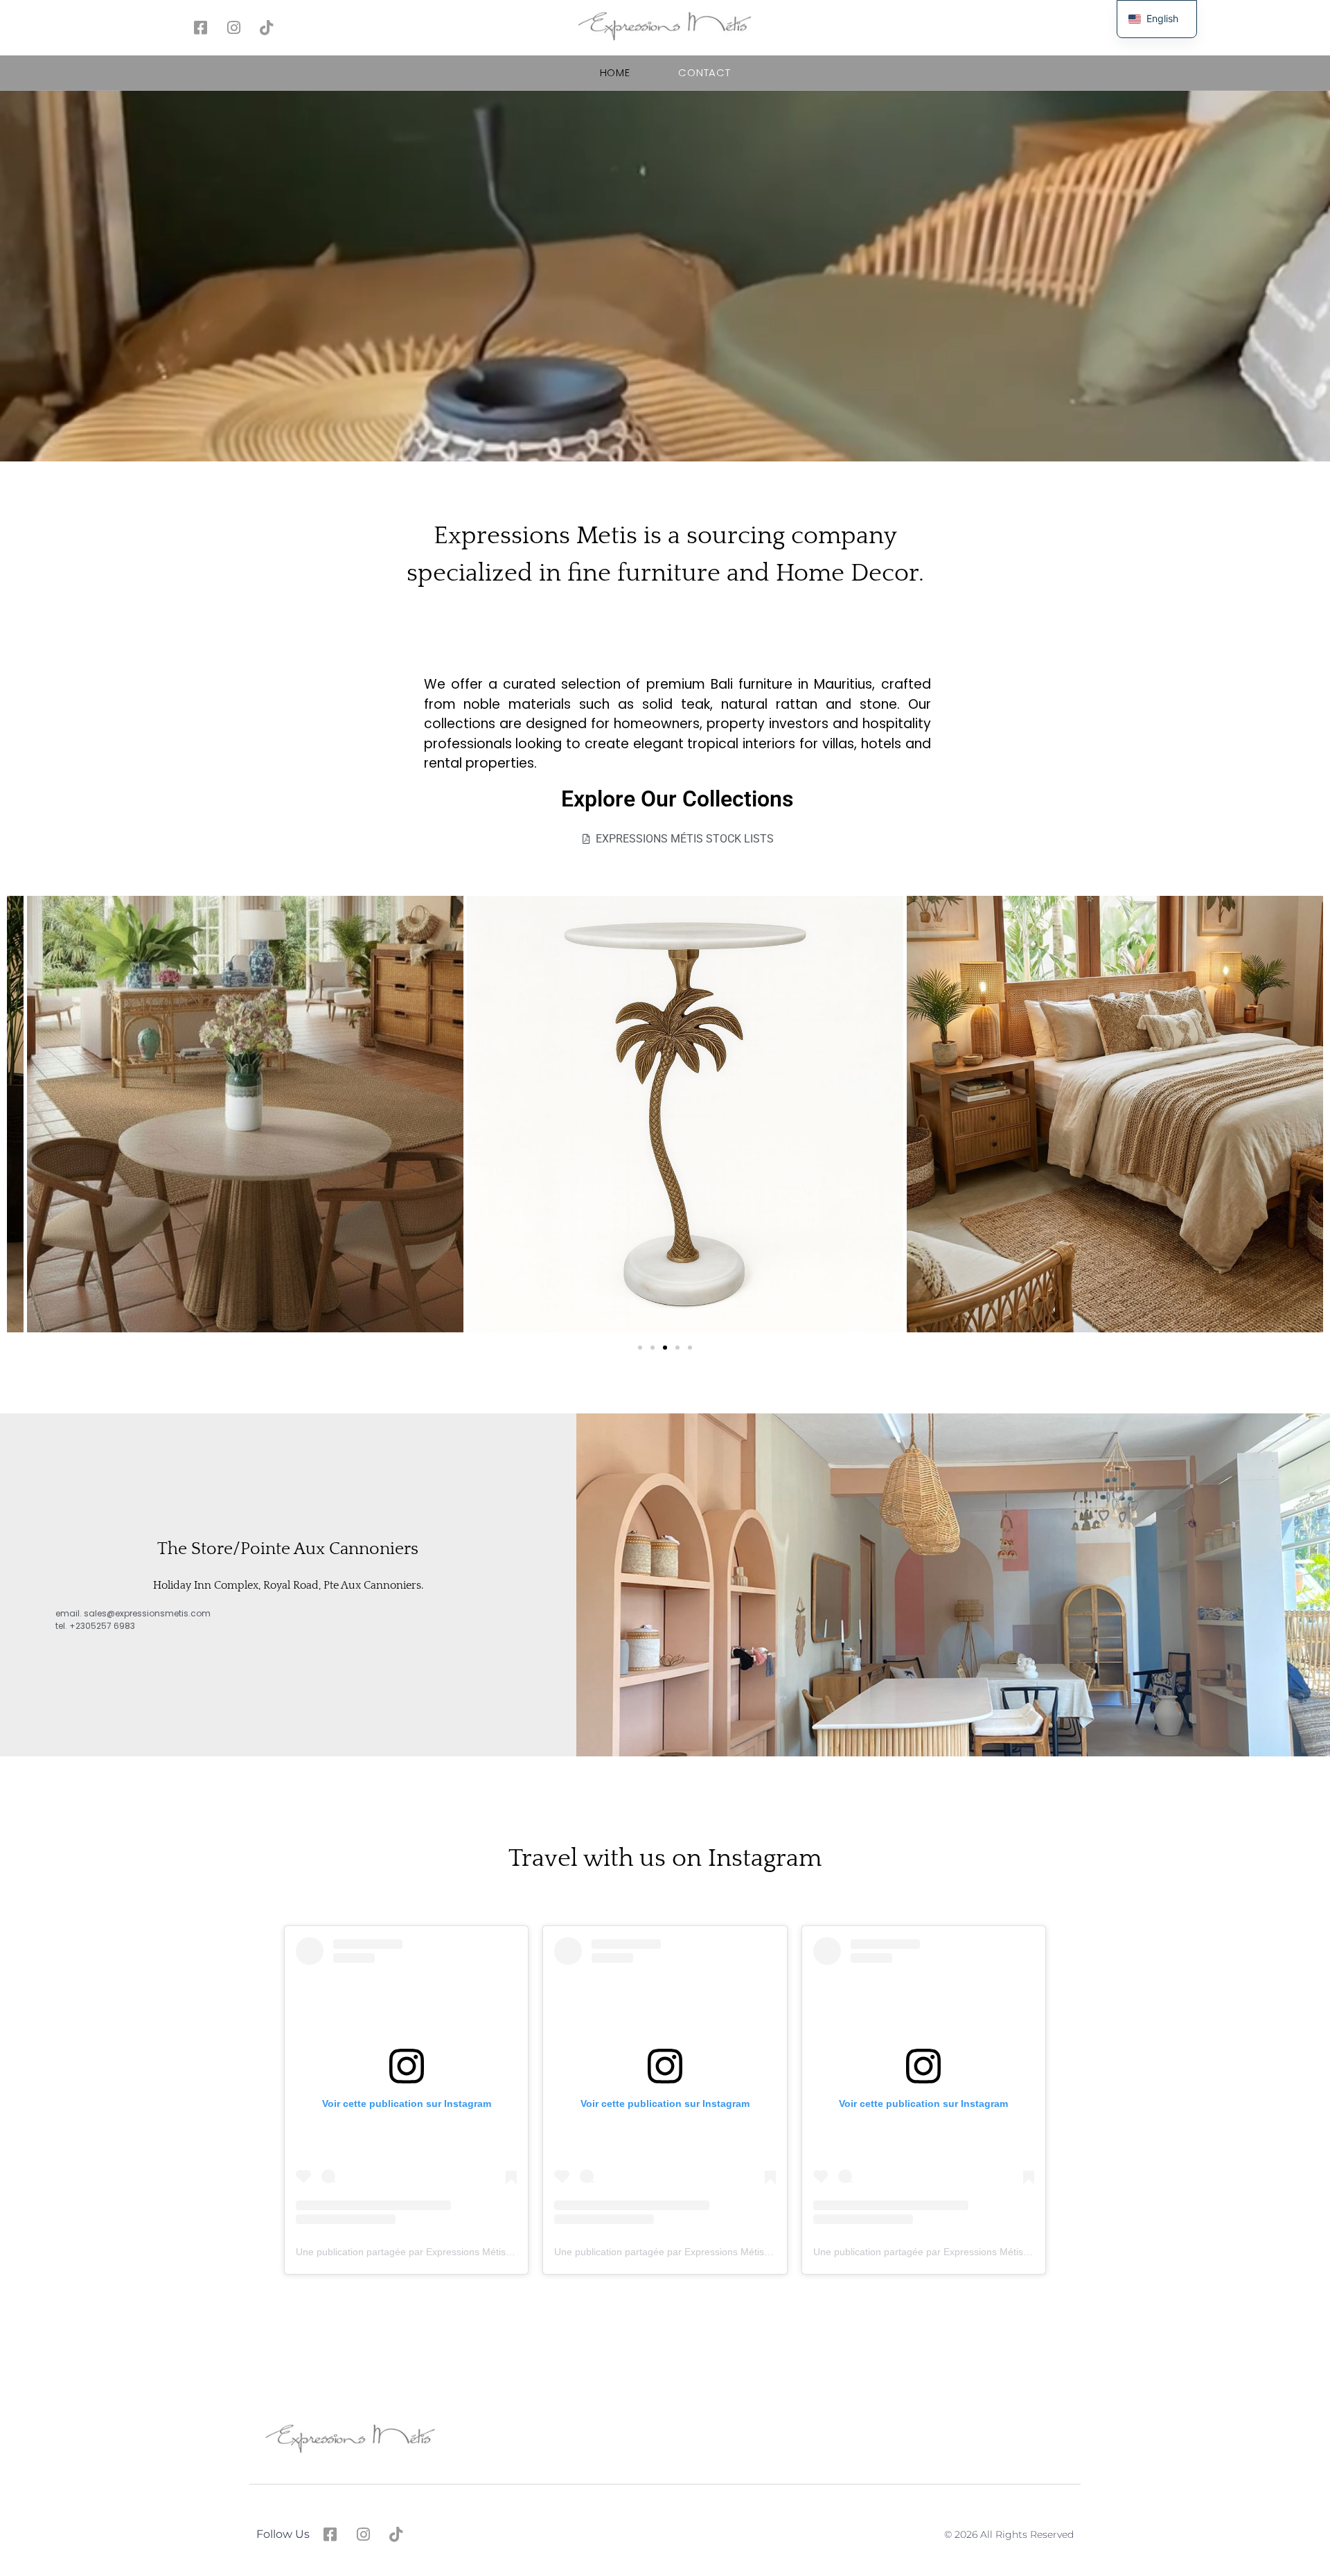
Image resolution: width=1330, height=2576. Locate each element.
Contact (704, 72)
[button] (640, 1348)
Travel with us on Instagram (665, 1858)
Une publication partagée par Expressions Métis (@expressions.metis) (450, 2252)
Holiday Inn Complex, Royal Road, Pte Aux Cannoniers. (288, 1585)
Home (615, 72)
